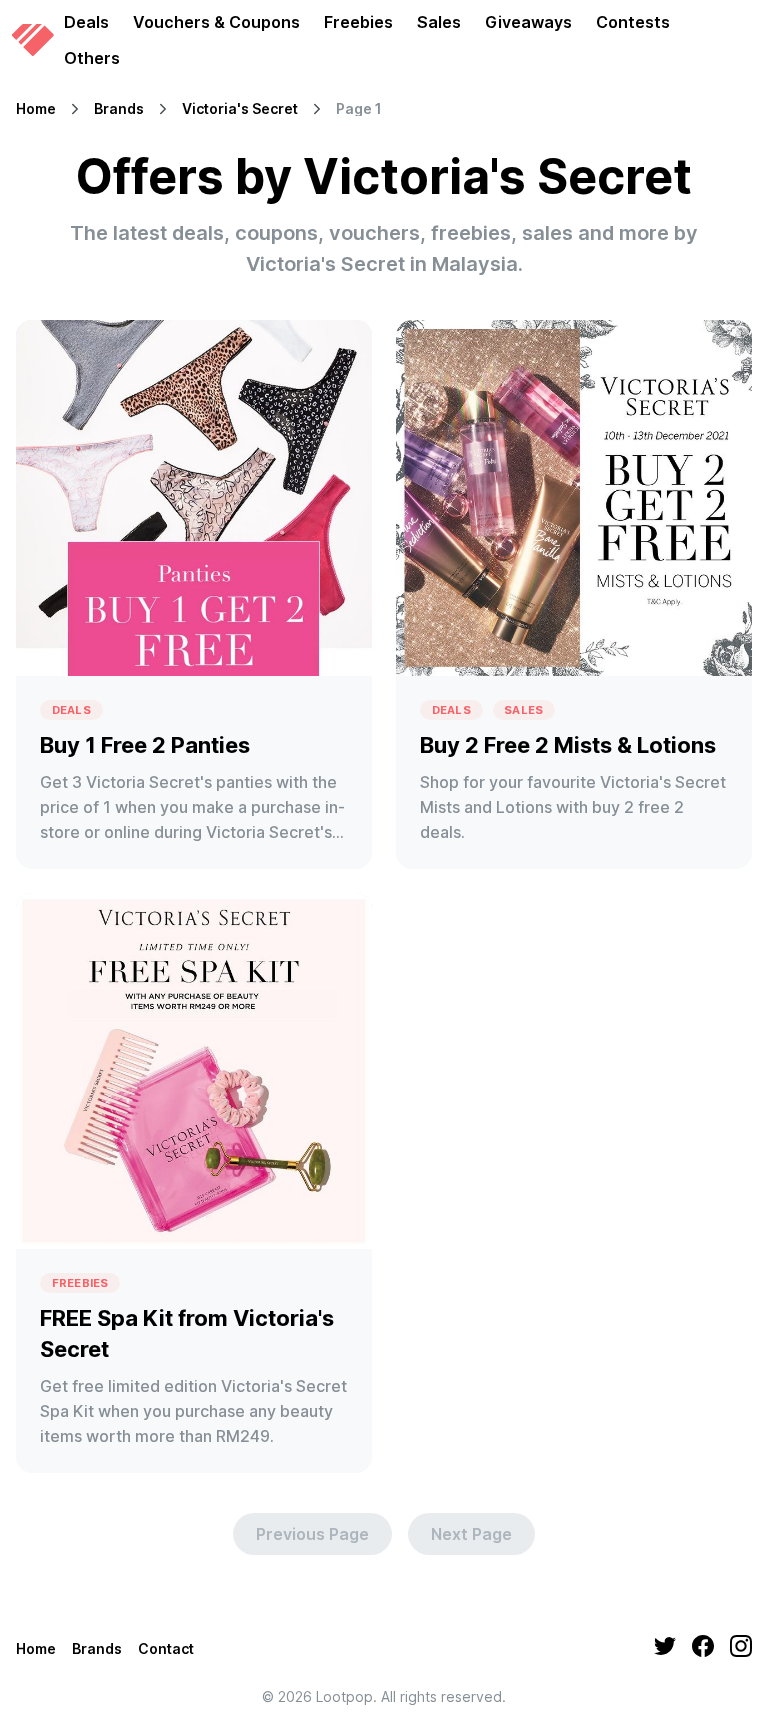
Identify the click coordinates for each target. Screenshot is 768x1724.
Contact (166, 1648)
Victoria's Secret (240, 109)
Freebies (358, 22)
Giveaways (528, 22)
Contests (633, 22)
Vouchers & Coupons (216, 22)
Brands (119, 109)
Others (92, 58)
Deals (86, 22)
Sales (439, 22)
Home (36, 109)
